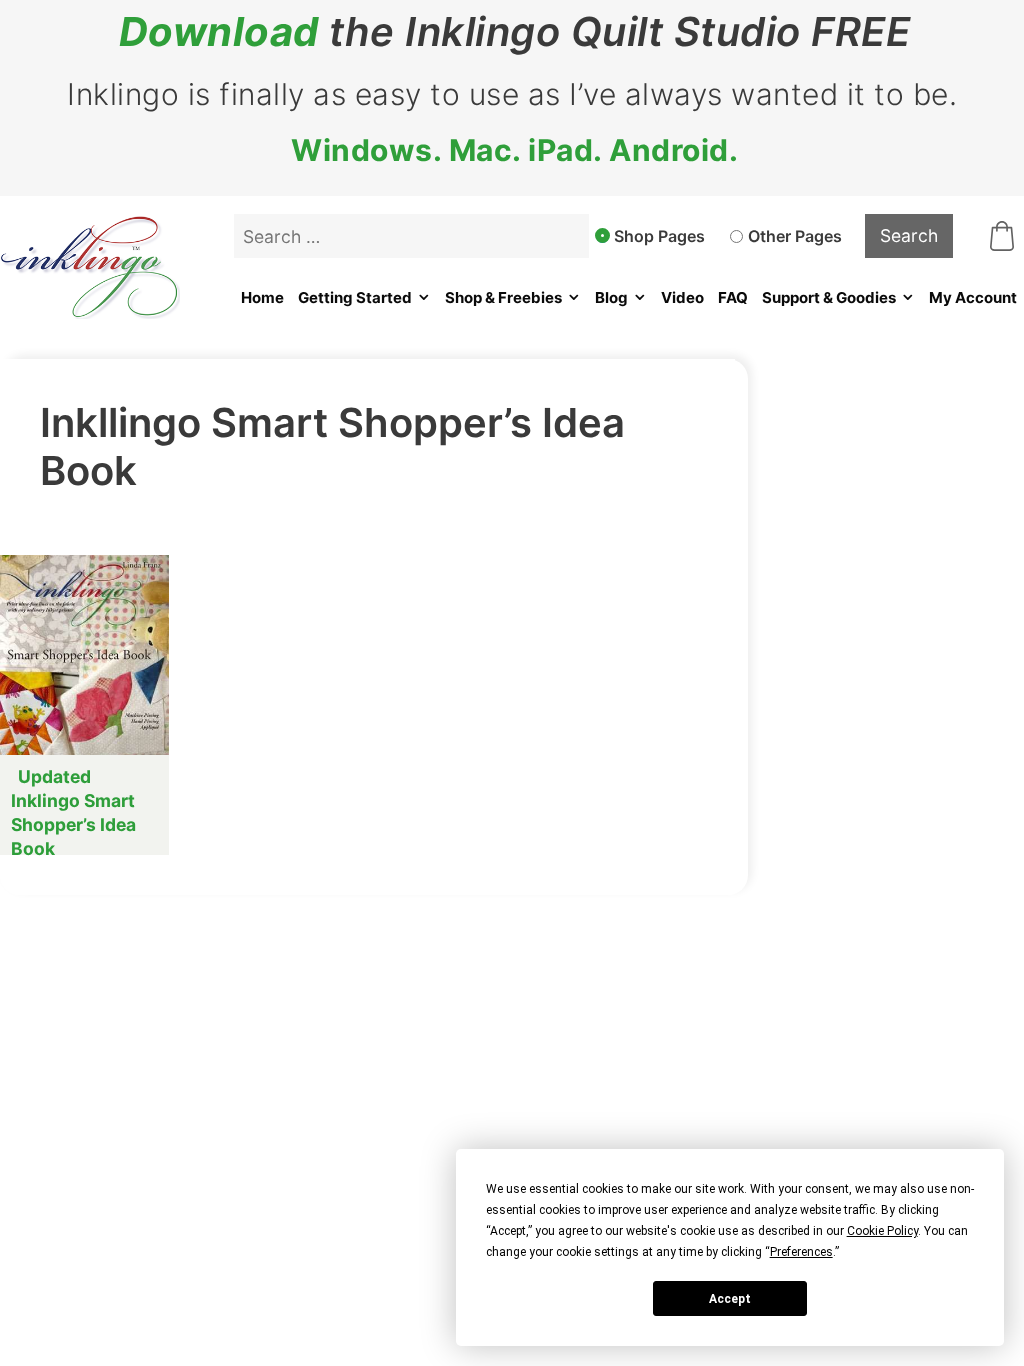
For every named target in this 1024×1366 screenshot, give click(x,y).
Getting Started (355, 297)
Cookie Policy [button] (882, 1231)
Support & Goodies (829, 297)
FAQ (733, 297)
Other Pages (795, 236)
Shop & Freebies (503, 297)
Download (219, 32)
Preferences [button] (801, 1252)
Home (262, 297)
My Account (973, 297)
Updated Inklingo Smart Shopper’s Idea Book (73, 812)
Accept (730, 1299)
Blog (611, 297)
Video (682, 297)
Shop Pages (659, 236)
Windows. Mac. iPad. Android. (514, 150)
